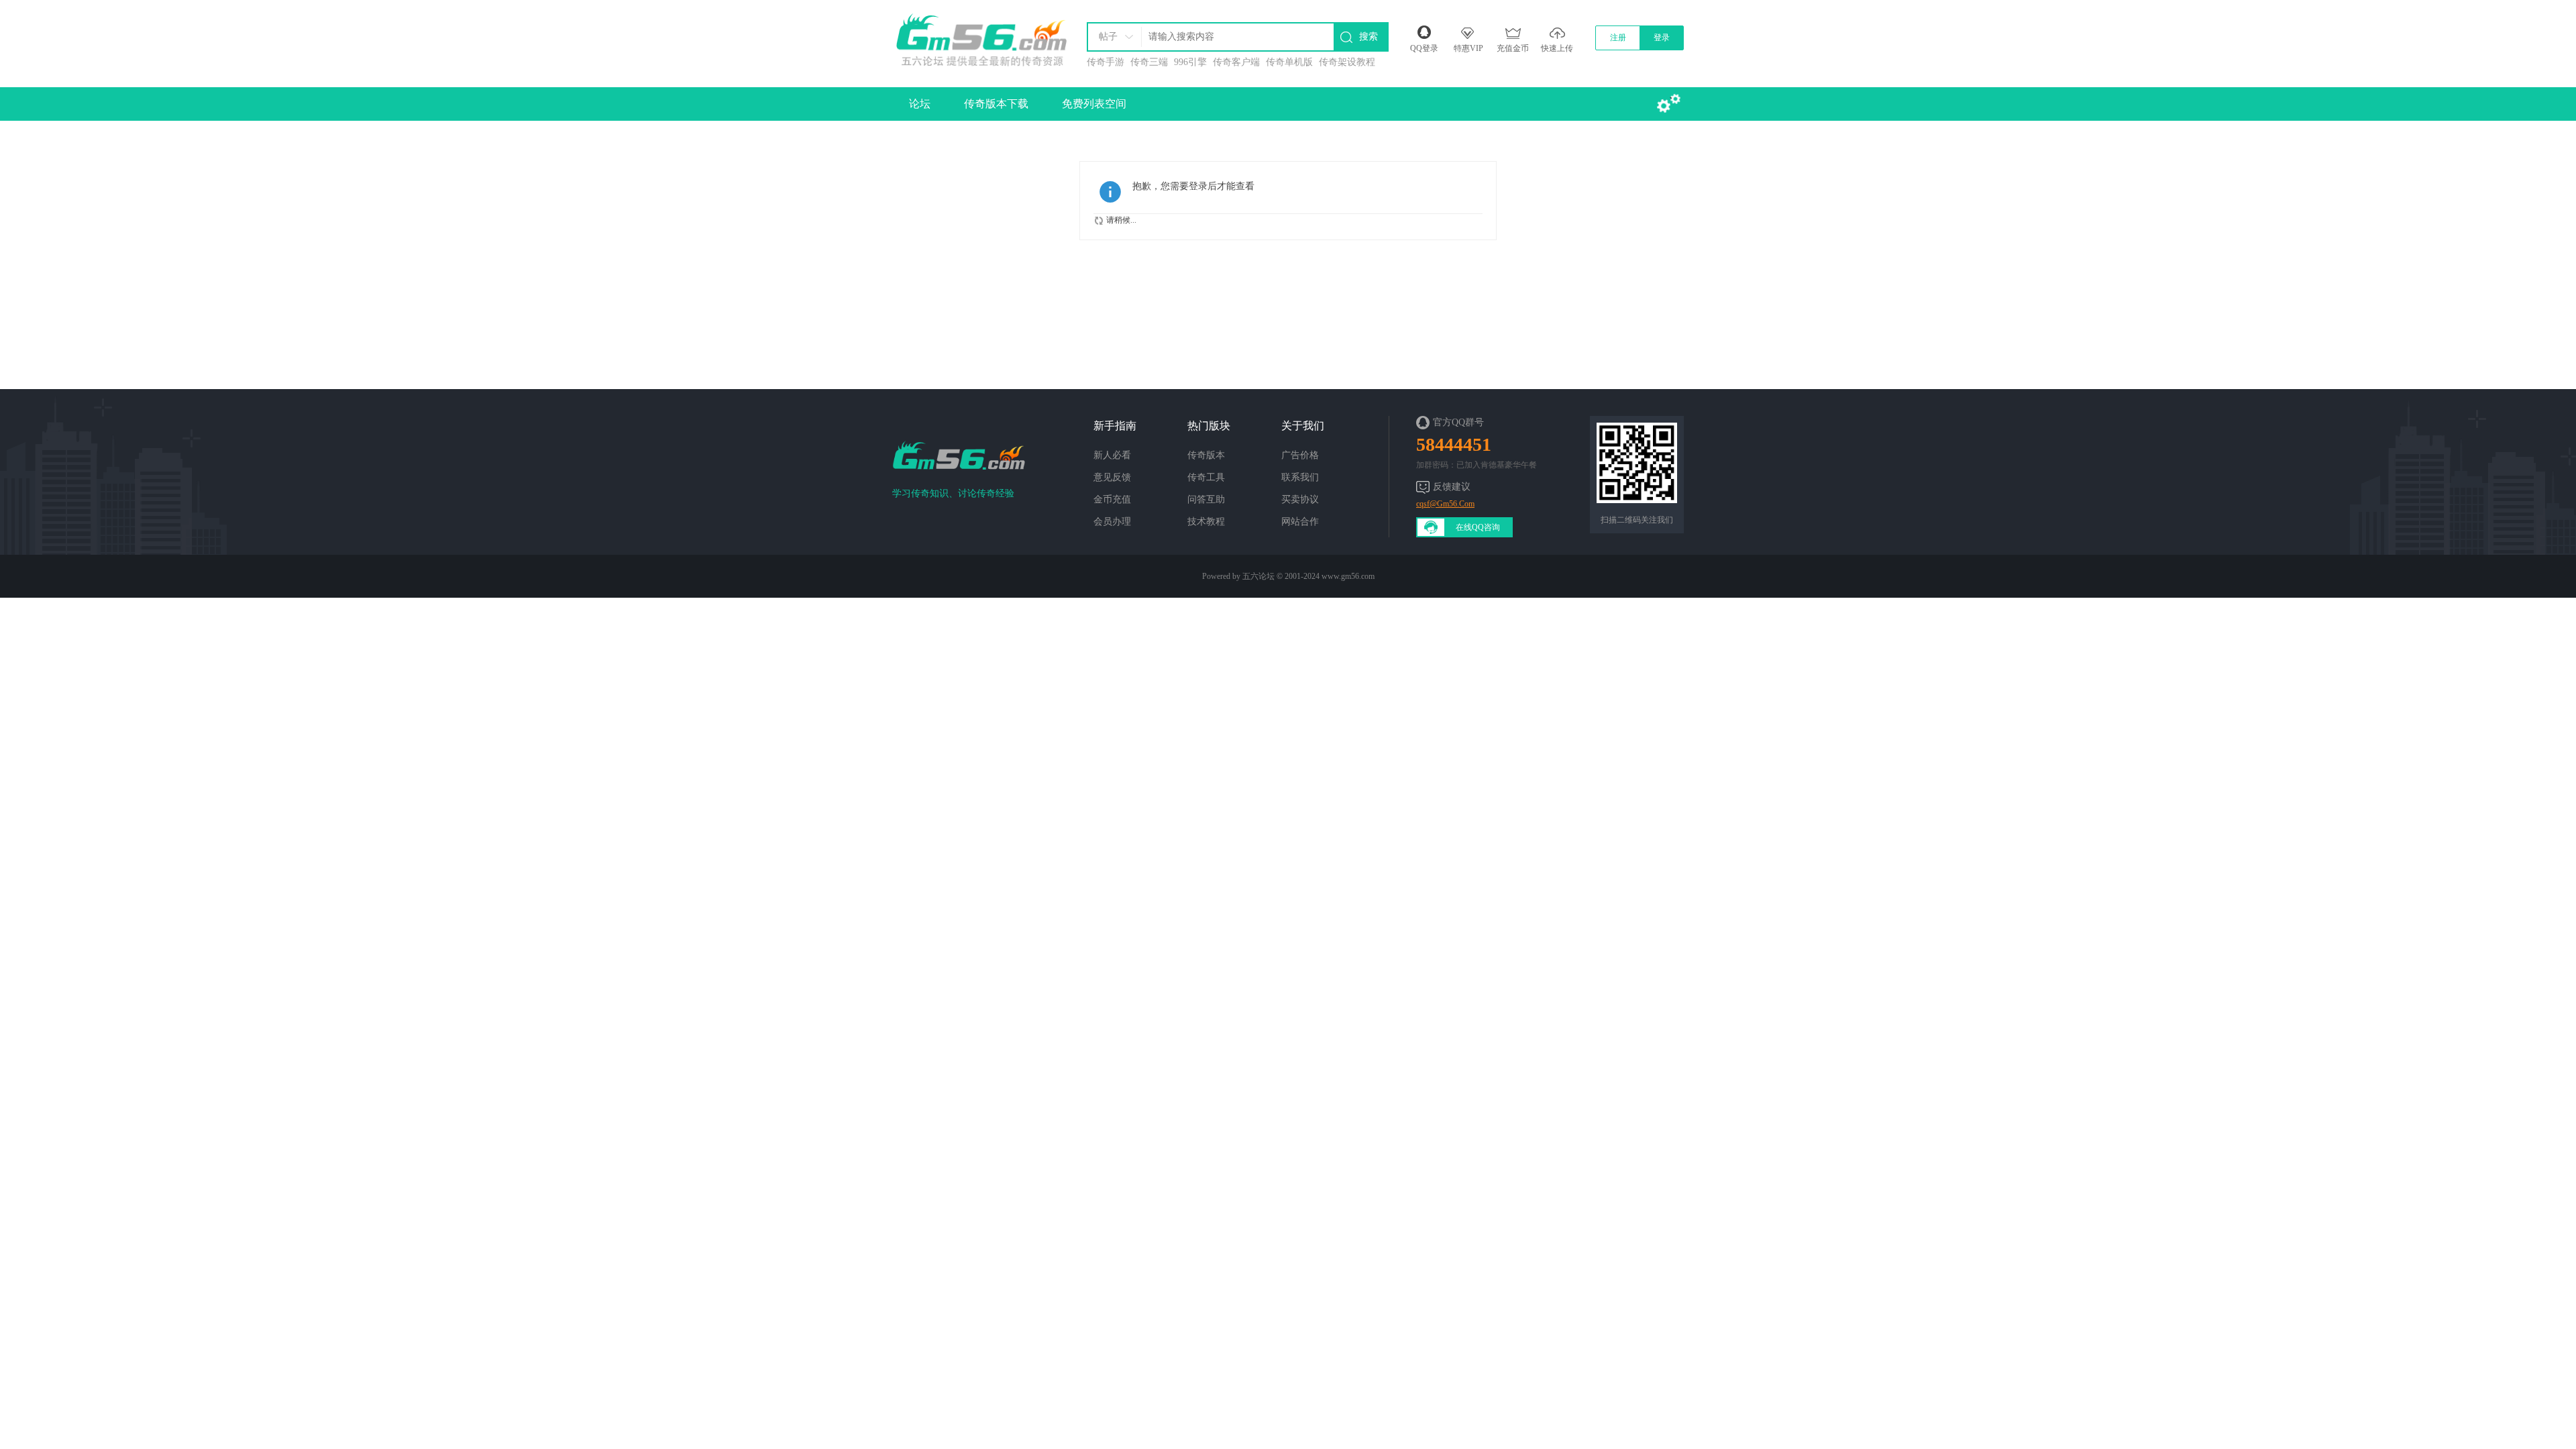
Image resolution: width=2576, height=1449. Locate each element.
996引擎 (1190, 62)
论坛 (920, 104)
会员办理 (1112, 522)
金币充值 (1112, 499)
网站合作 (1300, 522)
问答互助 (1206, 499)
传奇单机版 (1289, 62)
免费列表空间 (1094, 104)
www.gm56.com (1348, 576)
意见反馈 (1112, 477)
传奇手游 (1106, 62)
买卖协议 (1300, 499)
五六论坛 (1258, 576)
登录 (1662, 38)
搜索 (1368, 37)
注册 (1618, 38)
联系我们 (1300, 477)
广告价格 (1300, 455)
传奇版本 (1206, 455)
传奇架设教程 (1347, 62)
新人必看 (1112, 455)
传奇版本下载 (996, 104)
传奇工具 (1206, 477)
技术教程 (1206, 522)
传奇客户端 (1236, 62)
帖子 (1108, 37)
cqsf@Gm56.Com (1445, 504)
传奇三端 (1149, 62)
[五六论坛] (980, 37)
